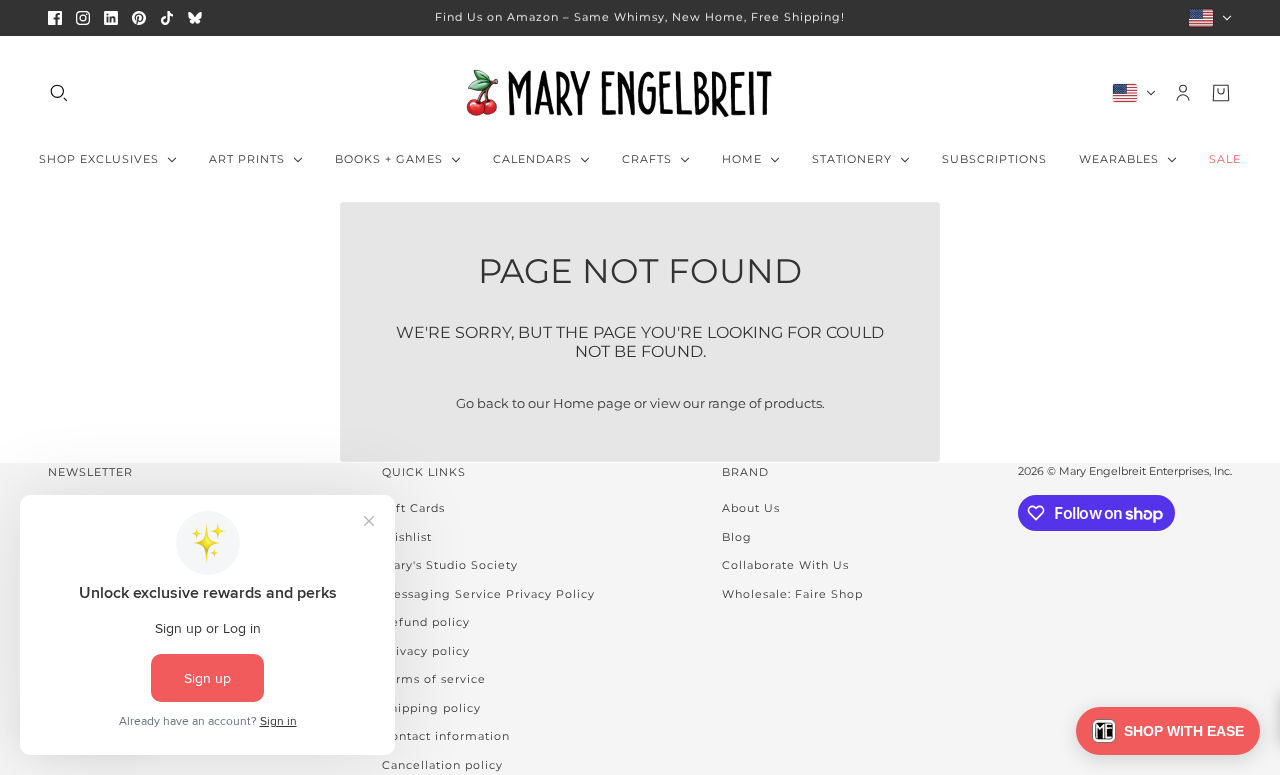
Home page (592, 403)
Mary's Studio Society (450, 565)
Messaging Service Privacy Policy (488, 594)
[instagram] (83, 18)
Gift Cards (413, 508)
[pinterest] (139, 18)
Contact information (446, 736)
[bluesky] (195, 18)
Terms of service (434, 679)
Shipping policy (431, 708)
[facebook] (55, 18)
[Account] (1183, 93)
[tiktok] (167, 18)
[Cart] (1221, 93)
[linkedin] (111, 18)
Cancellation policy (442, 765)
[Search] (59, 93)
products (793, 403)
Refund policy (426, 622)
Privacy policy (426, 651)
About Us (751, 508)
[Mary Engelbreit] (640, 93)
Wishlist (407, 537)
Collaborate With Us (785, 565)
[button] (1168, 731)
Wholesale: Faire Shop (792, 594)
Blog (737, 537)
